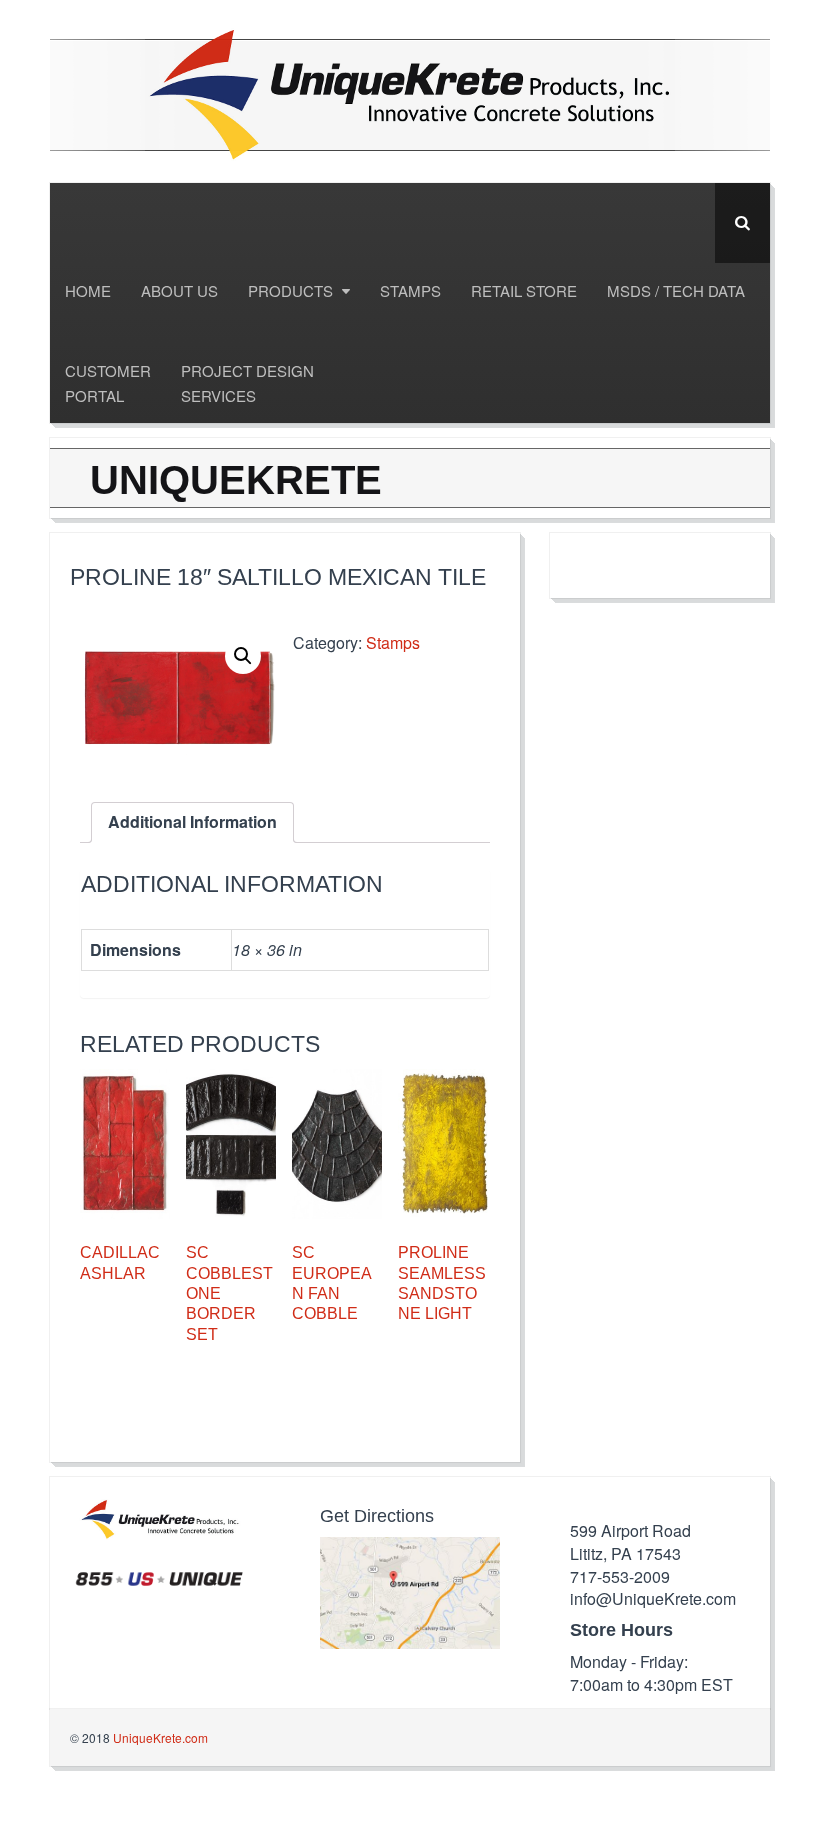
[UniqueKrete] (410, 91)
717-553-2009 (620, 1576)
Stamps (410, 290)
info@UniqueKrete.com (653, 1598)
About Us (179, 290)
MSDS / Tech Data (676, 290)
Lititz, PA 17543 (625, 1553)
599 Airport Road (630, 1530)
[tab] (192, 822)
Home (88, 290)
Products (292, 290)
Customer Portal (108, 383)
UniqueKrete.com (160, 1737)
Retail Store (524, 290)
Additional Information (192, 821)
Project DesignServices (247, 383)
